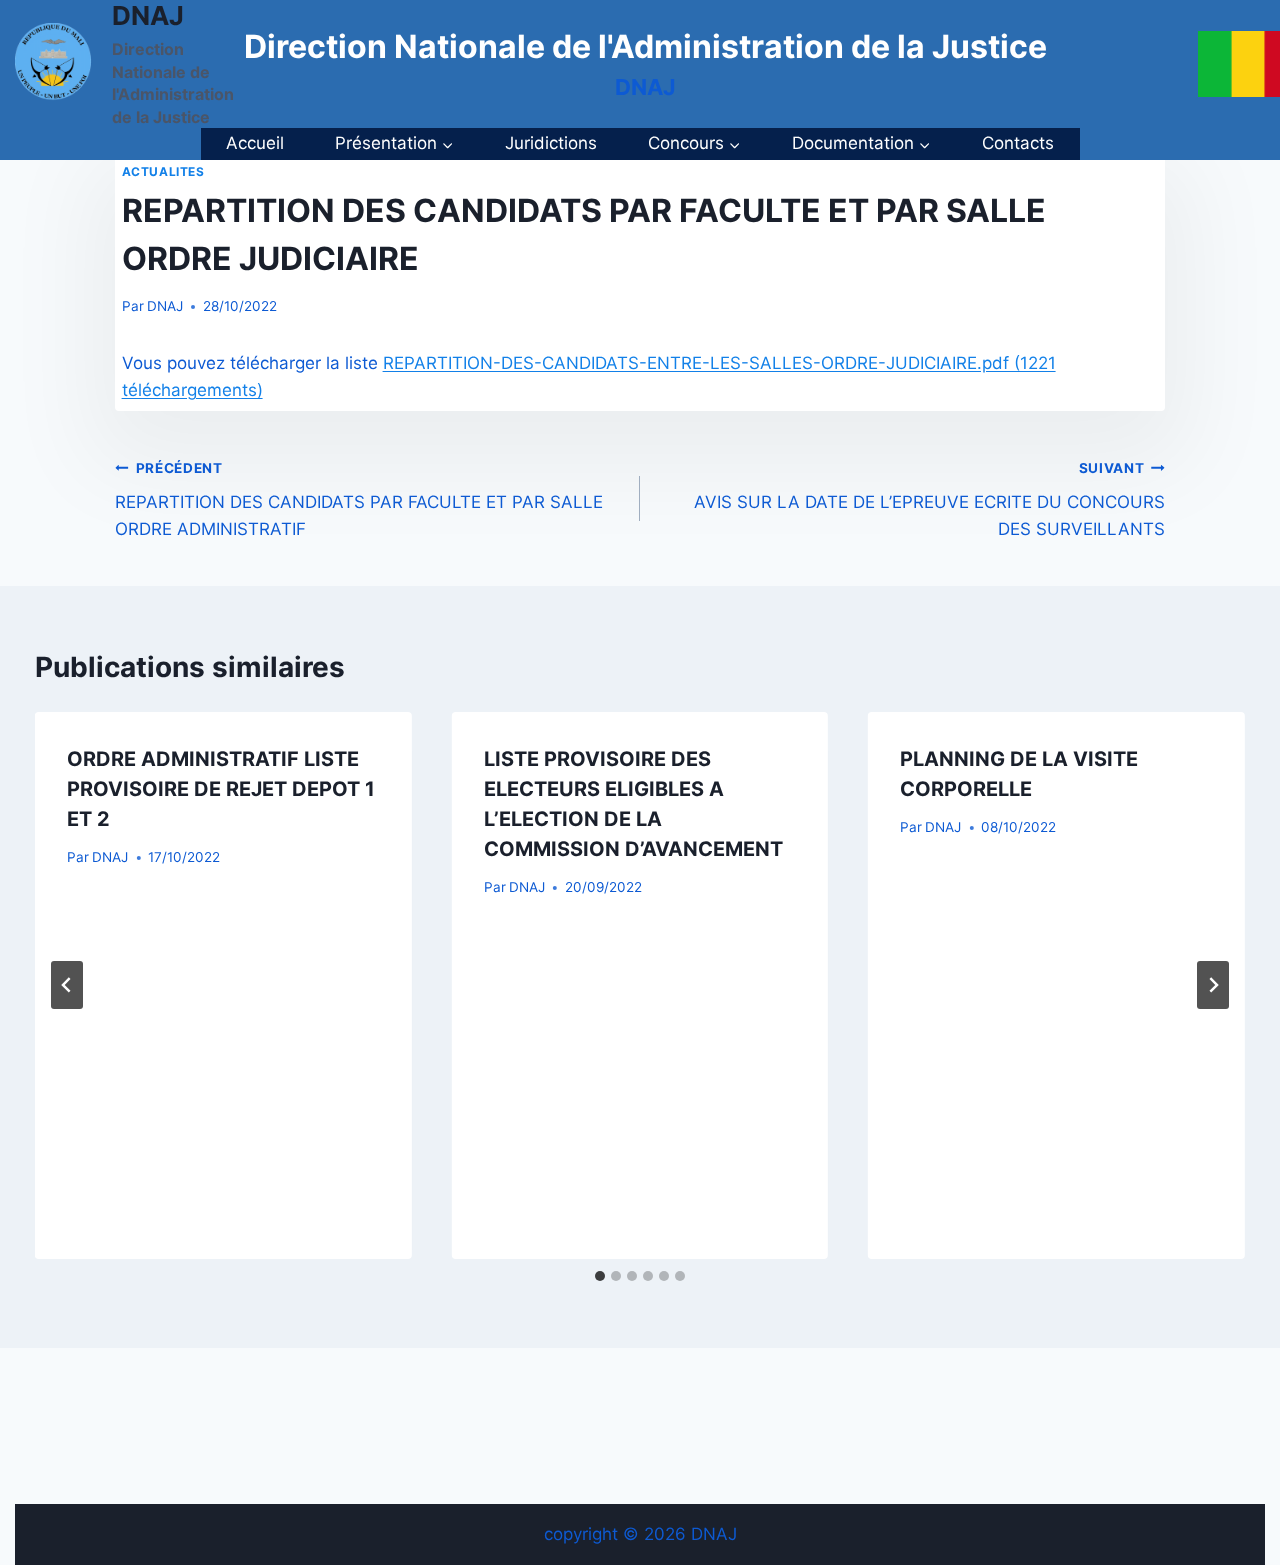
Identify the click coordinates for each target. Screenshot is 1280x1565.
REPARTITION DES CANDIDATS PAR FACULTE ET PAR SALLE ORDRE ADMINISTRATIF (359, 500)
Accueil (255, 143)
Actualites (163, 171)
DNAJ (165, 306)
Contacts (1018, 143)
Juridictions (551, 143)
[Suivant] (1213, 985)
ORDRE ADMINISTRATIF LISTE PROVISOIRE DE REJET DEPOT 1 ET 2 (221, 789)
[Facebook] (1248, 64)
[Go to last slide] (67, 985)
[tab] (600, 1276)
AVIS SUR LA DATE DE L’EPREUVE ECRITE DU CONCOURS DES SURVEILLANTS (929, 500)
